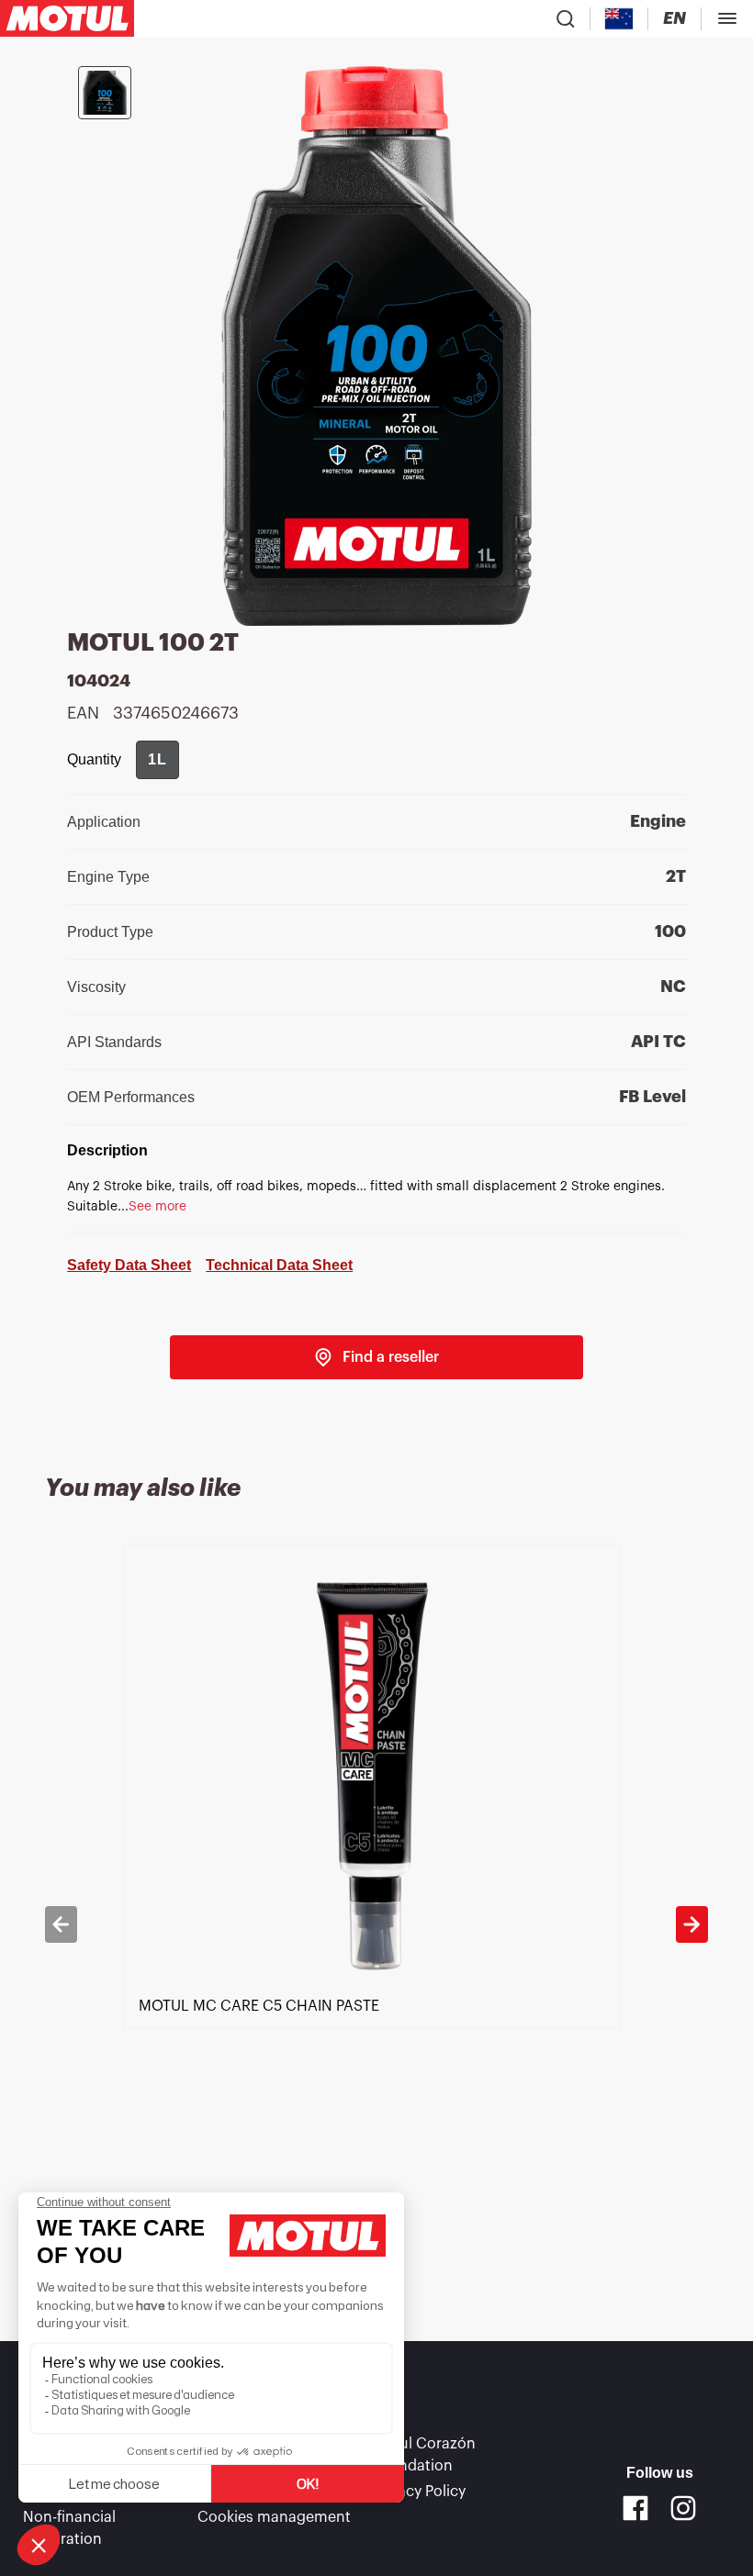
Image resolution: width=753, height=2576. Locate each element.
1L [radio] (157, 759)
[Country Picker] (619, 19)
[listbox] (377, 1924)
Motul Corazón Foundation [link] (424, 2455)
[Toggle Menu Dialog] (727, 18)
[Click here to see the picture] (105, 93)
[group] (157, 760)
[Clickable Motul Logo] (67, 18)
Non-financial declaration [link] (69, 2528)
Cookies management (274, 2517)
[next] (691, 1924)
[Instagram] (683, 2508)
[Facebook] (635, 2508)
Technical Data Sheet (279, 1265)
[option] (377, 1924)
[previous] (61, 1924)
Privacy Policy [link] (419, 2492)
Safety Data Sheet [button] (129, 1265)
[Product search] (566, 18)
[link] (376, 1357)
